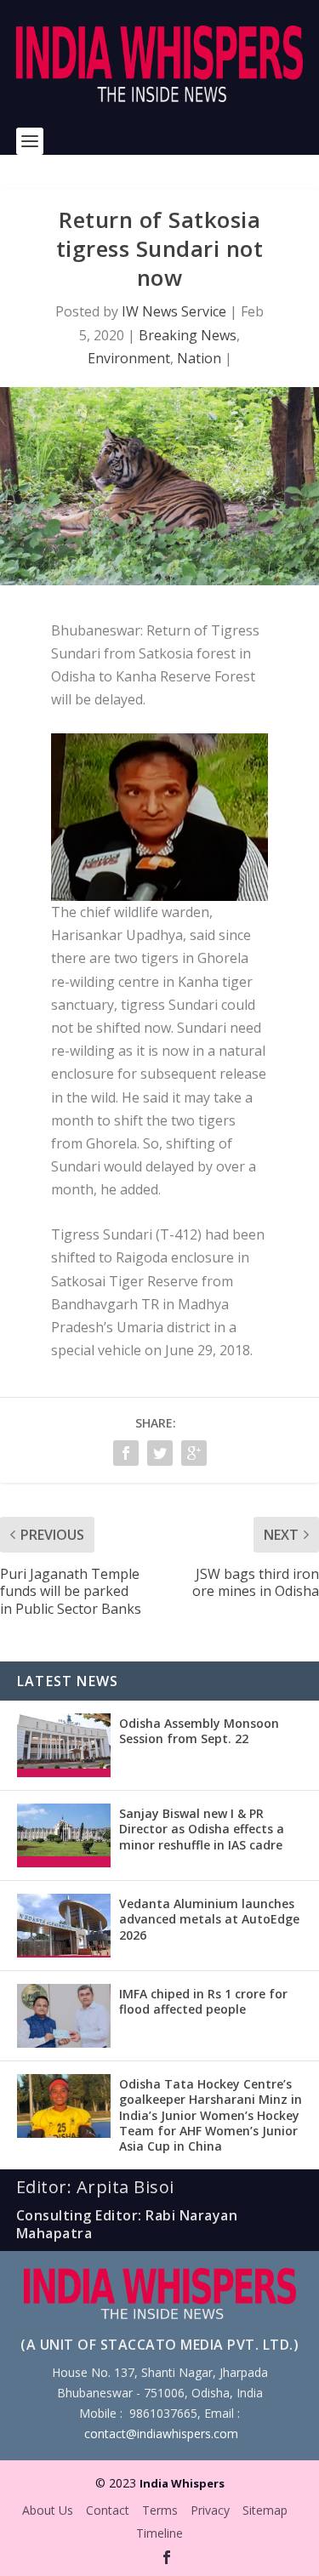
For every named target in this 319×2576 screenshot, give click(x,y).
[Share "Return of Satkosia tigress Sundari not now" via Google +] (194, 1453)
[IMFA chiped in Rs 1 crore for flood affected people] (64, 2016)
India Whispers (182, 2483)
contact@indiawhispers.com (161, 2434)
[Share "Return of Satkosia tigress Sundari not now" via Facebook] (126, 1453)
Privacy (210, 2510)
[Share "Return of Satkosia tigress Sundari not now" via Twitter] (160, 1453)
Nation (199, 358)
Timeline (159, 2533)
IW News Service (174, 311)
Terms (160, 2510)
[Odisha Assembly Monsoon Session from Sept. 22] (64, 1745)
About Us (48, 2510)
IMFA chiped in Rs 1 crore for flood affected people (203, 2001)
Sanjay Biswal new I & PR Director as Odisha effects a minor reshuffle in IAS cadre (202, 1829)
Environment (129, 358)
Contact (108, 2510)
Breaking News (188, 335)
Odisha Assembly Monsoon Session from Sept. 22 (199, 1731)
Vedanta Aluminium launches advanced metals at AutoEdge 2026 (209, 1919)
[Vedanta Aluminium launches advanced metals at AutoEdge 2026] (64, 1926)
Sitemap (265, 2510)
